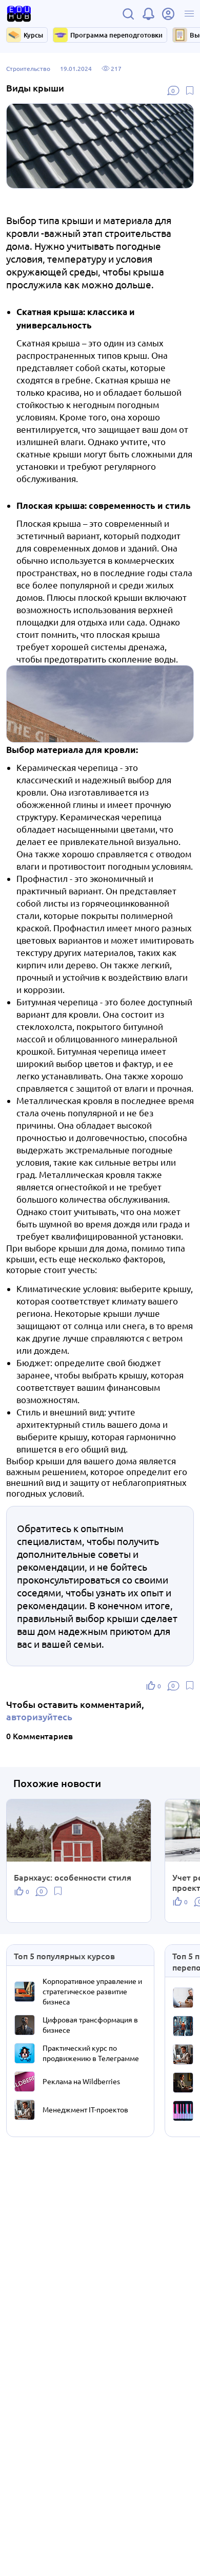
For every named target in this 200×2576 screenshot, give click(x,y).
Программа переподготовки (116, 35)
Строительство (28, 68)
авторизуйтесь (39, 1716)
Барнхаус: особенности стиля (73, 1877)
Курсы (33, 35)
